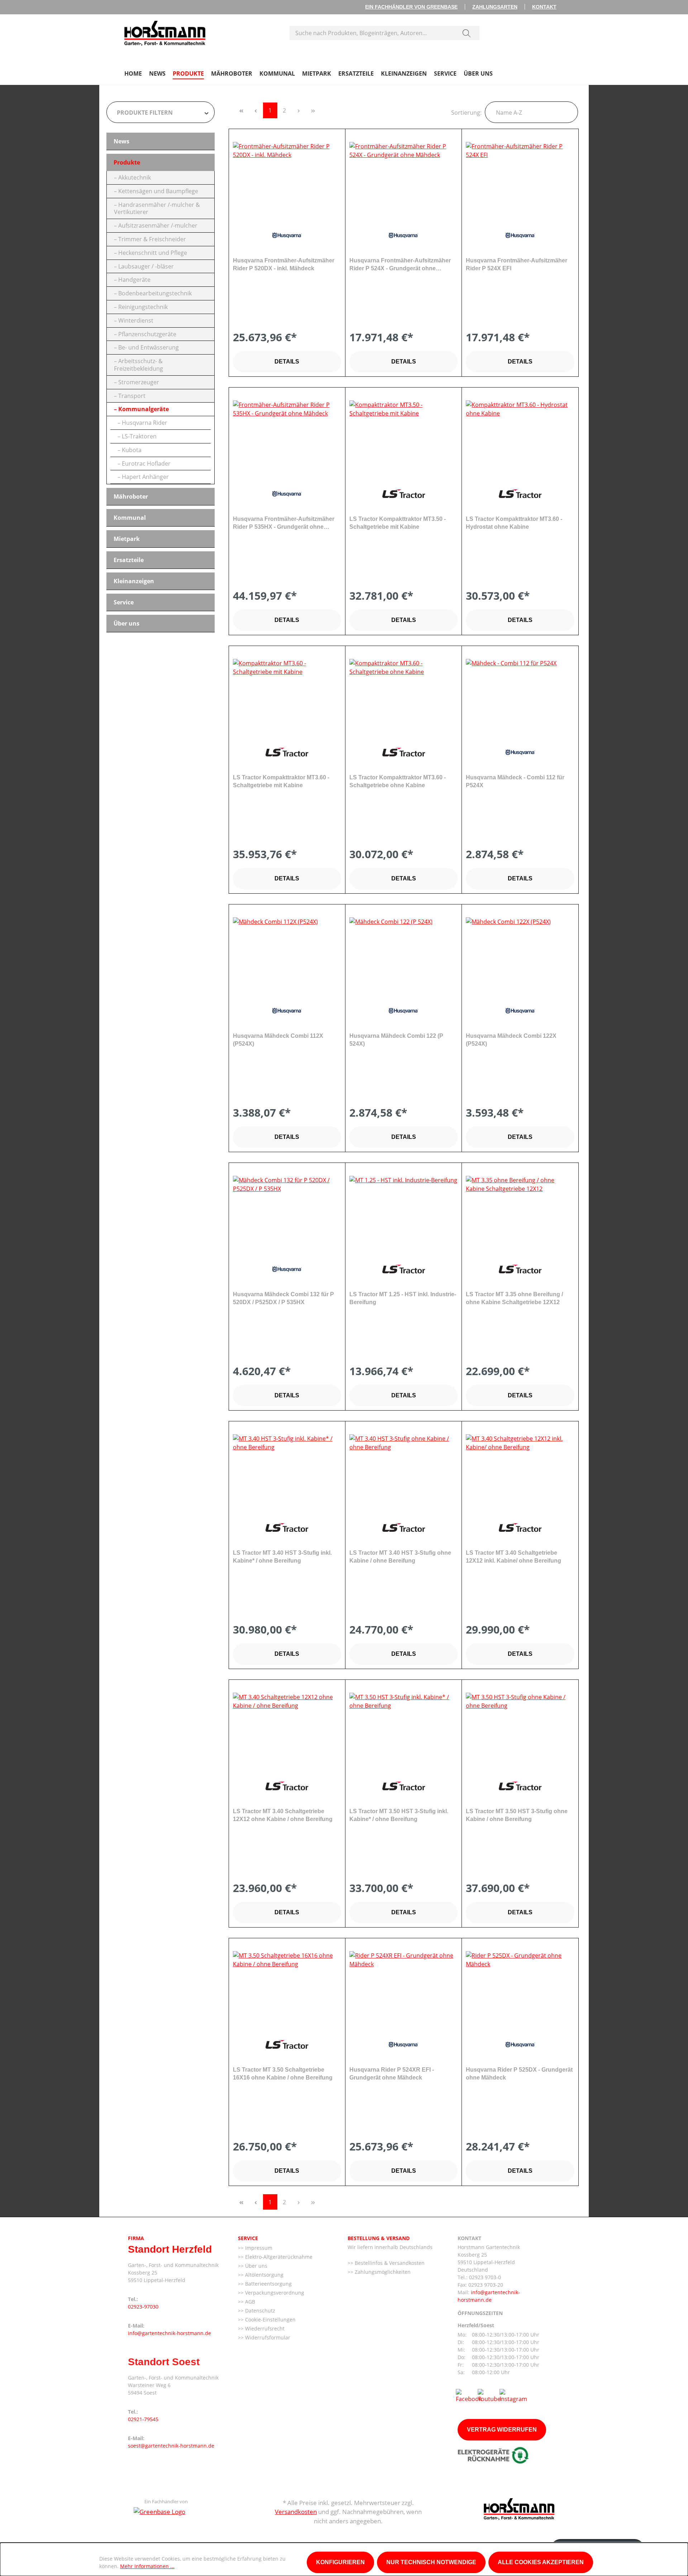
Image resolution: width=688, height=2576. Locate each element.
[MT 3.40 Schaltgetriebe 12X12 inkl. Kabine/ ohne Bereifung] (520, 1470)
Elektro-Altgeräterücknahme (278, 2257)
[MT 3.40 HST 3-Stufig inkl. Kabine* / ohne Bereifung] (287, 1470)
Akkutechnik (135, 177)
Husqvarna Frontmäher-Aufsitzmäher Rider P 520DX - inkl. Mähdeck (284, 264)
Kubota (132, 450)
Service (124, 602)
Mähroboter (131, 496)
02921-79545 (143, 2419)
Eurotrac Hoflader (146, 464)
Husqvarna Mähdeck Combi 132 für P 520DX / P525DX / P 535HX (283, 1298)
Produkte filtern (145, 113)
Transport (132, 396)
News (121, 141)
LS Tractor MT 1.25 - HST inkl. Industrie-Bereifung (403, 1298)
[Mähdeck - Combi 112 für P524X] (520, 695)
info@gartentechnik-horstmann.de (169, 2333)
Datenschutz (259, 2311)
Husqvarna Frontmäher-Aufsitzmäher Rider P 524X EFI (517, 264)
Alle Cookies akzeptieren (541, 2562)
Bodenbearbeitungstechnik (155, 293)
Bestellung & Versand (379, 2238)
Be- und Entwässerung (149, 347)
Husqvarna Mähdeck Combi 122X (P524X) (511, 1040)
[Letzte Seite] (313, 110)
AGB (249, 2302)
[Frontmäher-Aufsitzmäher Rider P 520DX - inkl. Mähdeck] (287, 178)
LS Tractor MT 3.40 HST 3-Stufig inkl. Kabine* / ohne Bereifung (282, 1557)
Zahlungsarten (495, 7)
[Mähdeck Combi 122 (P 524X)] (403, 953)
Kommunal (130, 518)
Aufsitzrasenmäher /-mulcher (158, 225)
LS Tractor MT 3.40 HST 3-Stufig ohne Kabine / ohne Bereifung (400, 1557)
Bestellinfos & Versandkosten (389, 2263)
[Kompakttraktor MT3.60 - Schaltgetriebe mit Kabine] (287, 695)
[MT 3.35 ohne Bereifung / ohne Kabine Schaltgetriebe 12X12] (520, 1212)
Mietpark (127, 539)
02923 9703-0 (485, 2277)
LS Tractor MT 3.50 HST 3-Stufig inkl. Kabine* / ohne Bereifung (399, 1815)
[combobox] (372, 33)
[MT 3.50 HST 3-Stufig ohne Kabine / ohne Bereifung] (520, 1729)
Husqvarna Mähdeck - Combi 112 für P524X (515, 781)
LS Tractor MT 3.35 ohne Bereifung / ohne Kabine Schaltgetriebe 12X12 (514, 1298)
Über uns (126, 623)
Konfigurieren (340, 2562)
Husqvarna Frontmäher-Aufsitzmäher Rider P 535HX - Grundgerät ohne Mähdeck (284, 523)
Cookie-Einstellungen (270, 2320)
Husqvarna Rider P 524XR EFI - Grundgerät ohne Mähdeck (392, 2074)
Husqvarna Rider (145, 423)
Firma (136, 2238)
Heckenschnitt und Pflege (153, 253)
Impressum (258, 2248)
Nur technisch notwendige (431, 2562)
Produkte (127, 162)
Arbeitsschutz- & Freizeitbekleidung (138, 365)
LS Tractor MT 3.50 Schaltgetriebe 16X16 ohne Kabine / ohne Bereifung (283, 2074)
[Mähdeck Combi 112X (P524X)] (287, 953)
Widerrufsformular (267, 2337)
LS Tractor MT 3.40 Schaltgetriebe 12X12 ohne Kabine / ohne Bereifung (283, 1815)
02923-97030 (143, 2307)
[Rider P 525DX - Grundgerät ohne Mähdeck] (520, 1987)
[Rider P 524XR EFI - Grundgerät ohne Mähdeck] (403, 1987)
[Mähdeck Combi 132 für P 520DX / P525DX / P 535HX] (287, 1212)
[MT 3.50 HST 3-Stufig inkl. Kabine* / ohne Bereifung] (403, 1729)
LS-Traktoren (139, 436)
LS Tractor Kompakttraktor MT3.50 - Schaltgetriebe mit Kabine (398, 523)
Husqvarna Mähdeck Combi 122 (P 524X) (396, 1040)
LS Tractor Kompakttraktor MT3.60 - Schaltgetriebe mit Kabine (281, 781)
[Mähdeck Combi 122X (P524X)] (520, 953)
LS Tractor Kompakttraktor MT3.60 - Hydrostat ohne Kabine (514, 523)
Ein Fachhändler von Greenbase (411, 7)
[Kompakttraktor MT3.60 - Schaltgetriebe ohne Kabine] (403, 695)
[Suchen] (467, 33)
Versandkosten (296, 2512)
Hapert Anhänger (145, 477)
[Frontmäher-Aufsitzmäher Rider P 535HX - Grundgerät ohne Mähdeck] (287, 436)
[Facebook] (469, 2395)
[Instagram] (513, 2395)
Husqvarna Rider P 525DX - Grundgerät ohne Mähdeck (519, 2074)
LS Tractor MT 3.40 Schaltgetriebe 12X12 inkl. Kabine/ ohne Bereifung (513, 1557)
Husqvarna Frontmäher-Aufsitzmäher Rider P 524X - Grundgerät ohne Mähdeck (400, 265)
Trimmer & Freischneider (152, 239)
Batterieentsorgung (268, 2284)
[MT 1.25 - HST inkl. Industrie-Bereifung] (403, 1212)
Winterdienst (136, 320)
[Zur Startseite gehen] (165, 32)
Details (287, 362)
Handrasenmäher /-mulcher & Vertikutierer (157, 208)
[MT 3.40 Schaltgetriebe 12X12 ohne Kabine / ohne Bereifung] (287, 1729)
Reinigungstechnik (143, 307)
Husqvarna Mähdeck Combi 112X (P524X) (278, 1040)
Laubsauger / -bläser (146, 266)
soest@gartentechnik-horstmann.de (171, 2446)
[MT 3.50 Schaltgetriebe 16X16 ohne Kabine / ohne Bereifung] (287, 1987)
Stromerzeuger (139, 382)
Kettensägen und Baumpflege (158, 191)
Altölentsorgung (264, 2275)
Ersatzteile (129, 560)
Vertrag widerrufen (502, 2430)
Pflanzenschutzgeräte (147, 334)
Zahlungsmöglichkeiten (382, 2272)
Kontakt (544, 7)
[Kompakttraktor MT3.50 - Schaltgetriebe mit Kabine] (403, 436)
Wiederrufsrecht (264, 2328)
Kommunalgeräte (144, 409)
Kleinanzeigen (134, 581)
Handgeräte (134, 280)
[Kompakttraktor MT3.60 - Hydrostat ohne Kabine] (520, 436)
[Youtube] (489, 2395)
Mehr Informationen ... (147, 2566)
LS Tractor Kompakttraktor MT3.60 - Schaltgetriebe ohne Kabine (398, 781)
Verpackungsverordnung (274, 2293)
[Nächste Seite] (299, 110)
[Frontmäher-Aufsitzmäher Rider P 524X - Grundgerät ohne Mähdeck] (403, 178)
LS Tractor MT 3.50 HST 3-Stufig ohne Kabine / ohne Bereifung (517, 1815)
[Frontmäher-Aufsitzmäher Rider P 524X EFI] (520, 178)
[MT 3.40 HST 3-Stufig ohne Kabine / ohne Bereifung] (403, 1470)
